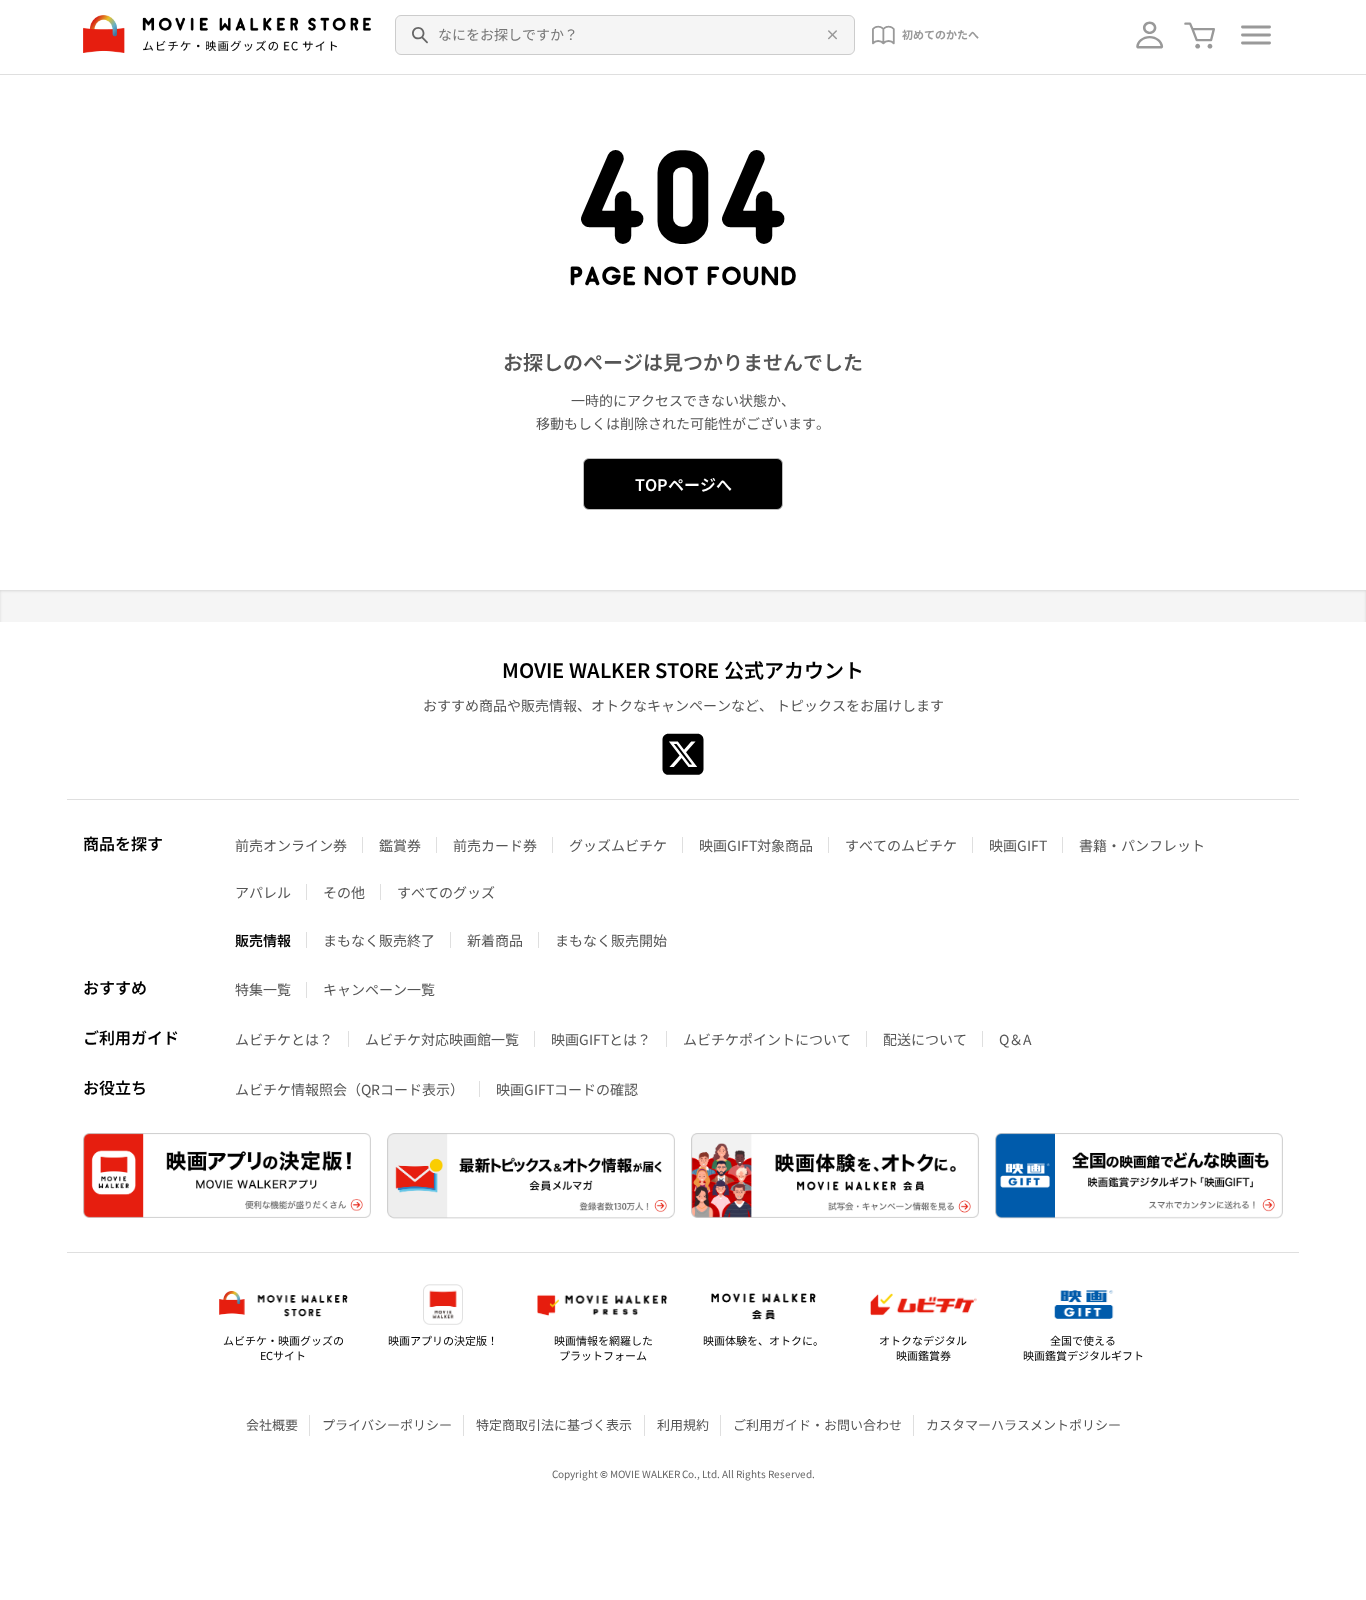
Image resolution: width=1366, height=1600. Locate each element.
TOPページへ (683, 484)
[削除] (829, 35)
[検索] (421, 35)
